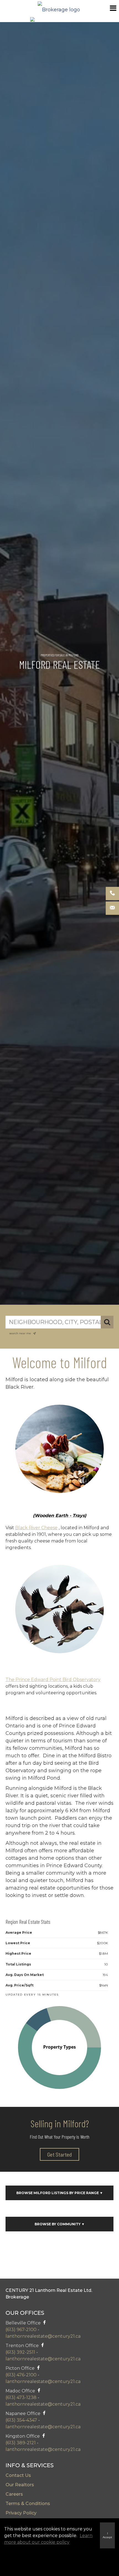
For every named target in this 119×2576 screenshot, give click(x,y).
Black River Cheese (36, 1528)
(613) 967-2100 (21, 2330)
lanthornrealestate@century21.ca (43, 2336)
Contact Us (18, 2475)
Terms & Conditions (28, 2504)
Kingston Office (23, 2436)
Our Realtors (20, 2485)
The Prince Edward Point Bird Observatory (53, 1680)
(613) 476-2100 (21, 2375)
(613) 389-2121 (21, 2443)
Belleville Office (24, 2323)
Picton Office (20, 2368)
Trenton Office (22, 2346)
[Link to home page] (59, 8)
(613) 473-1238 (21, 2397)
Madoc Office (20, 2391)
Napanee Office (23, 2413)
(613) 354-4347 (21, 2420)
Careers (14, 2494)
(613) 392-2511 (20, 2352)
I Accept (107, 2535)
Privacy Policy (21, 2513)
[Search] (107, 1322)
